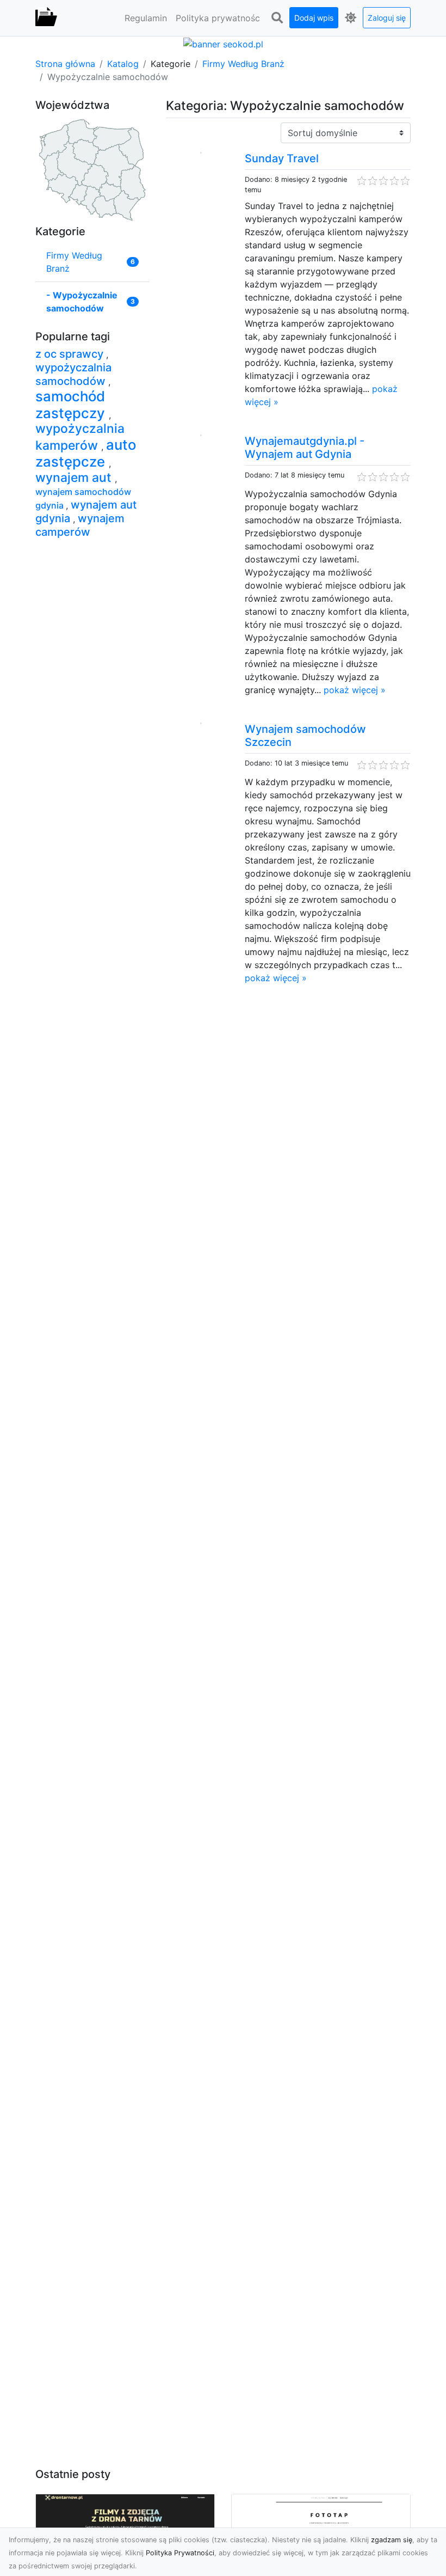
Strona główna (65, 64)
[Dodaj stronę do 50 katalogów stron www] (223, 43)
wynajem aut (75, 478)
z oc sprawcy (71, 354)
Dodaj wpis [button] (314, 18)
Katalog (123, 64)
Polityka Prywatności (180, 2553)
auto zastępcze (86, 453)
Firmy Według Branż (243, 64)
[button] (277, 18)
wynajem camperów (80, 525)
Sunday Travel (282, 158)
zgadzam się (392, 2540)
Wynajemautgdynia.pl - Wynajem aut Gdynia (305, 448)
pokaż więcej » (355, 690)
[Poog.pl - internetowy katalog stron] (46, 18)
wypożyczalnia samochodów (73, 374)
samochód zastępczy (72, 405)
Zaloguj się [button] (387, 18)
